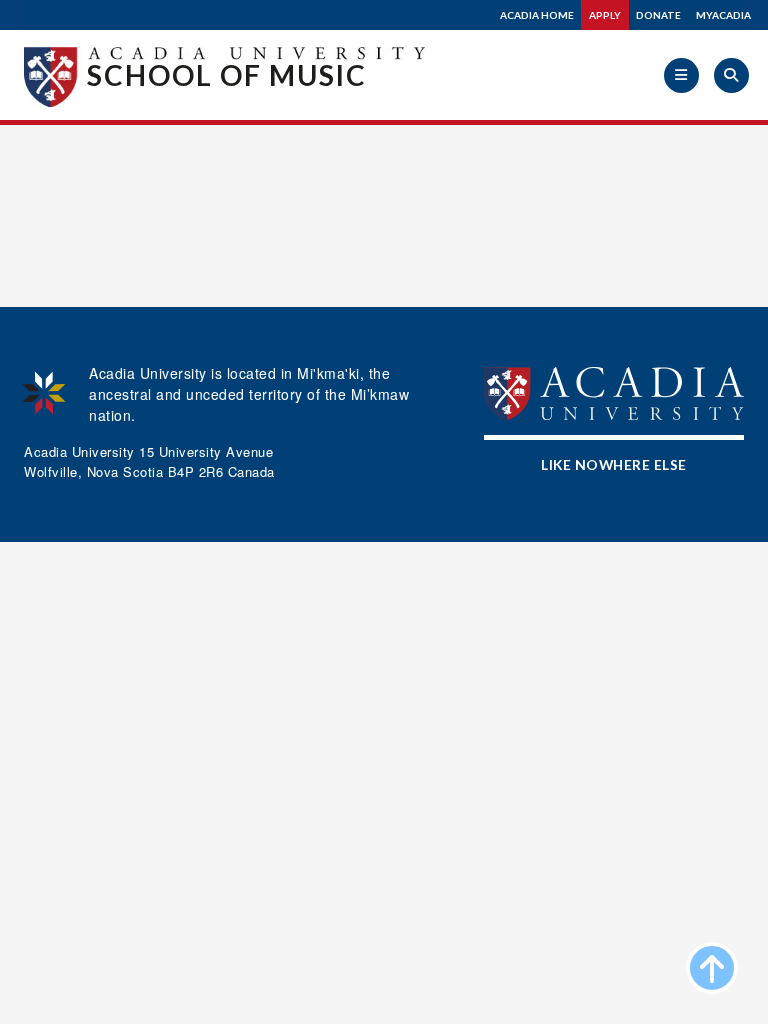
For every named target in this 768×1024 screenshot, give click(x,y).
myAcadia (723, 15)
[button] (681, 75)
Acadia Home (537, 15)
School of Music (227, 75)
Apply (605, 15)
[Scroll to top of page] (712, 968)
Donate (658, 15)
